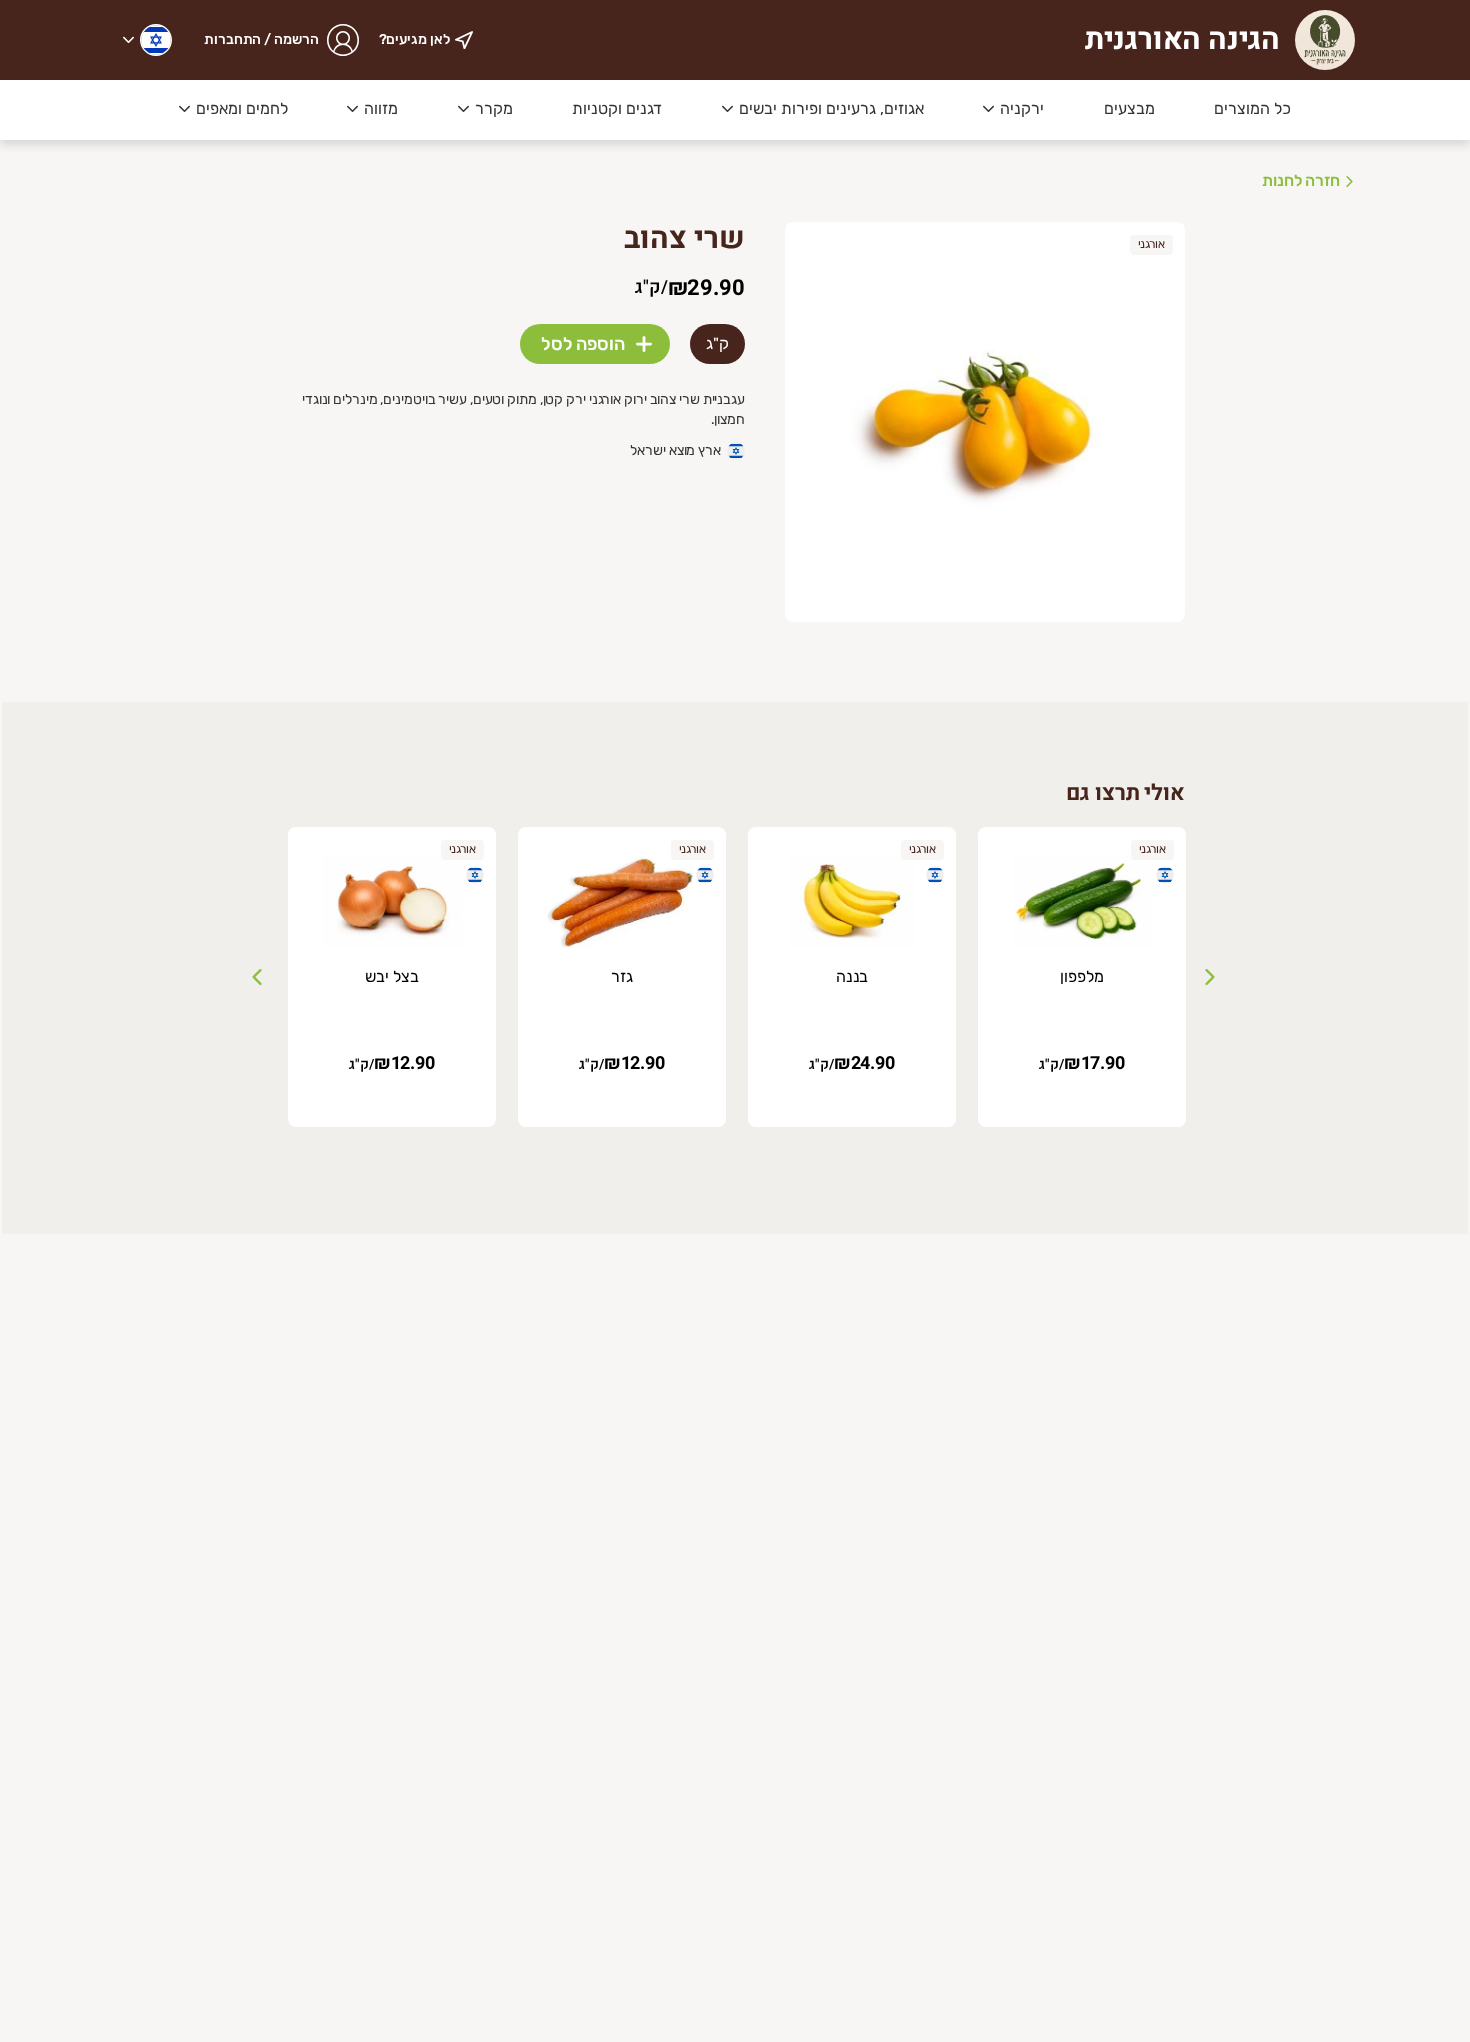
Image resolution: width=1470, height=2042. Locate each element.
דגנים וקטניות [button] (617, 108)
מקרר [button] (494, 108)
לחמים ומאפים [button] (242, 108)
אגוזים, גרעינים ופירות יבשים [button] (831, 108)
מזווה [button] (381, 108)
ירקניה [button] (1022, 108)
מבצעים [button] (1129, 108)
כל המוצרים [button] (1252, 108)
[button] (147, 40)
